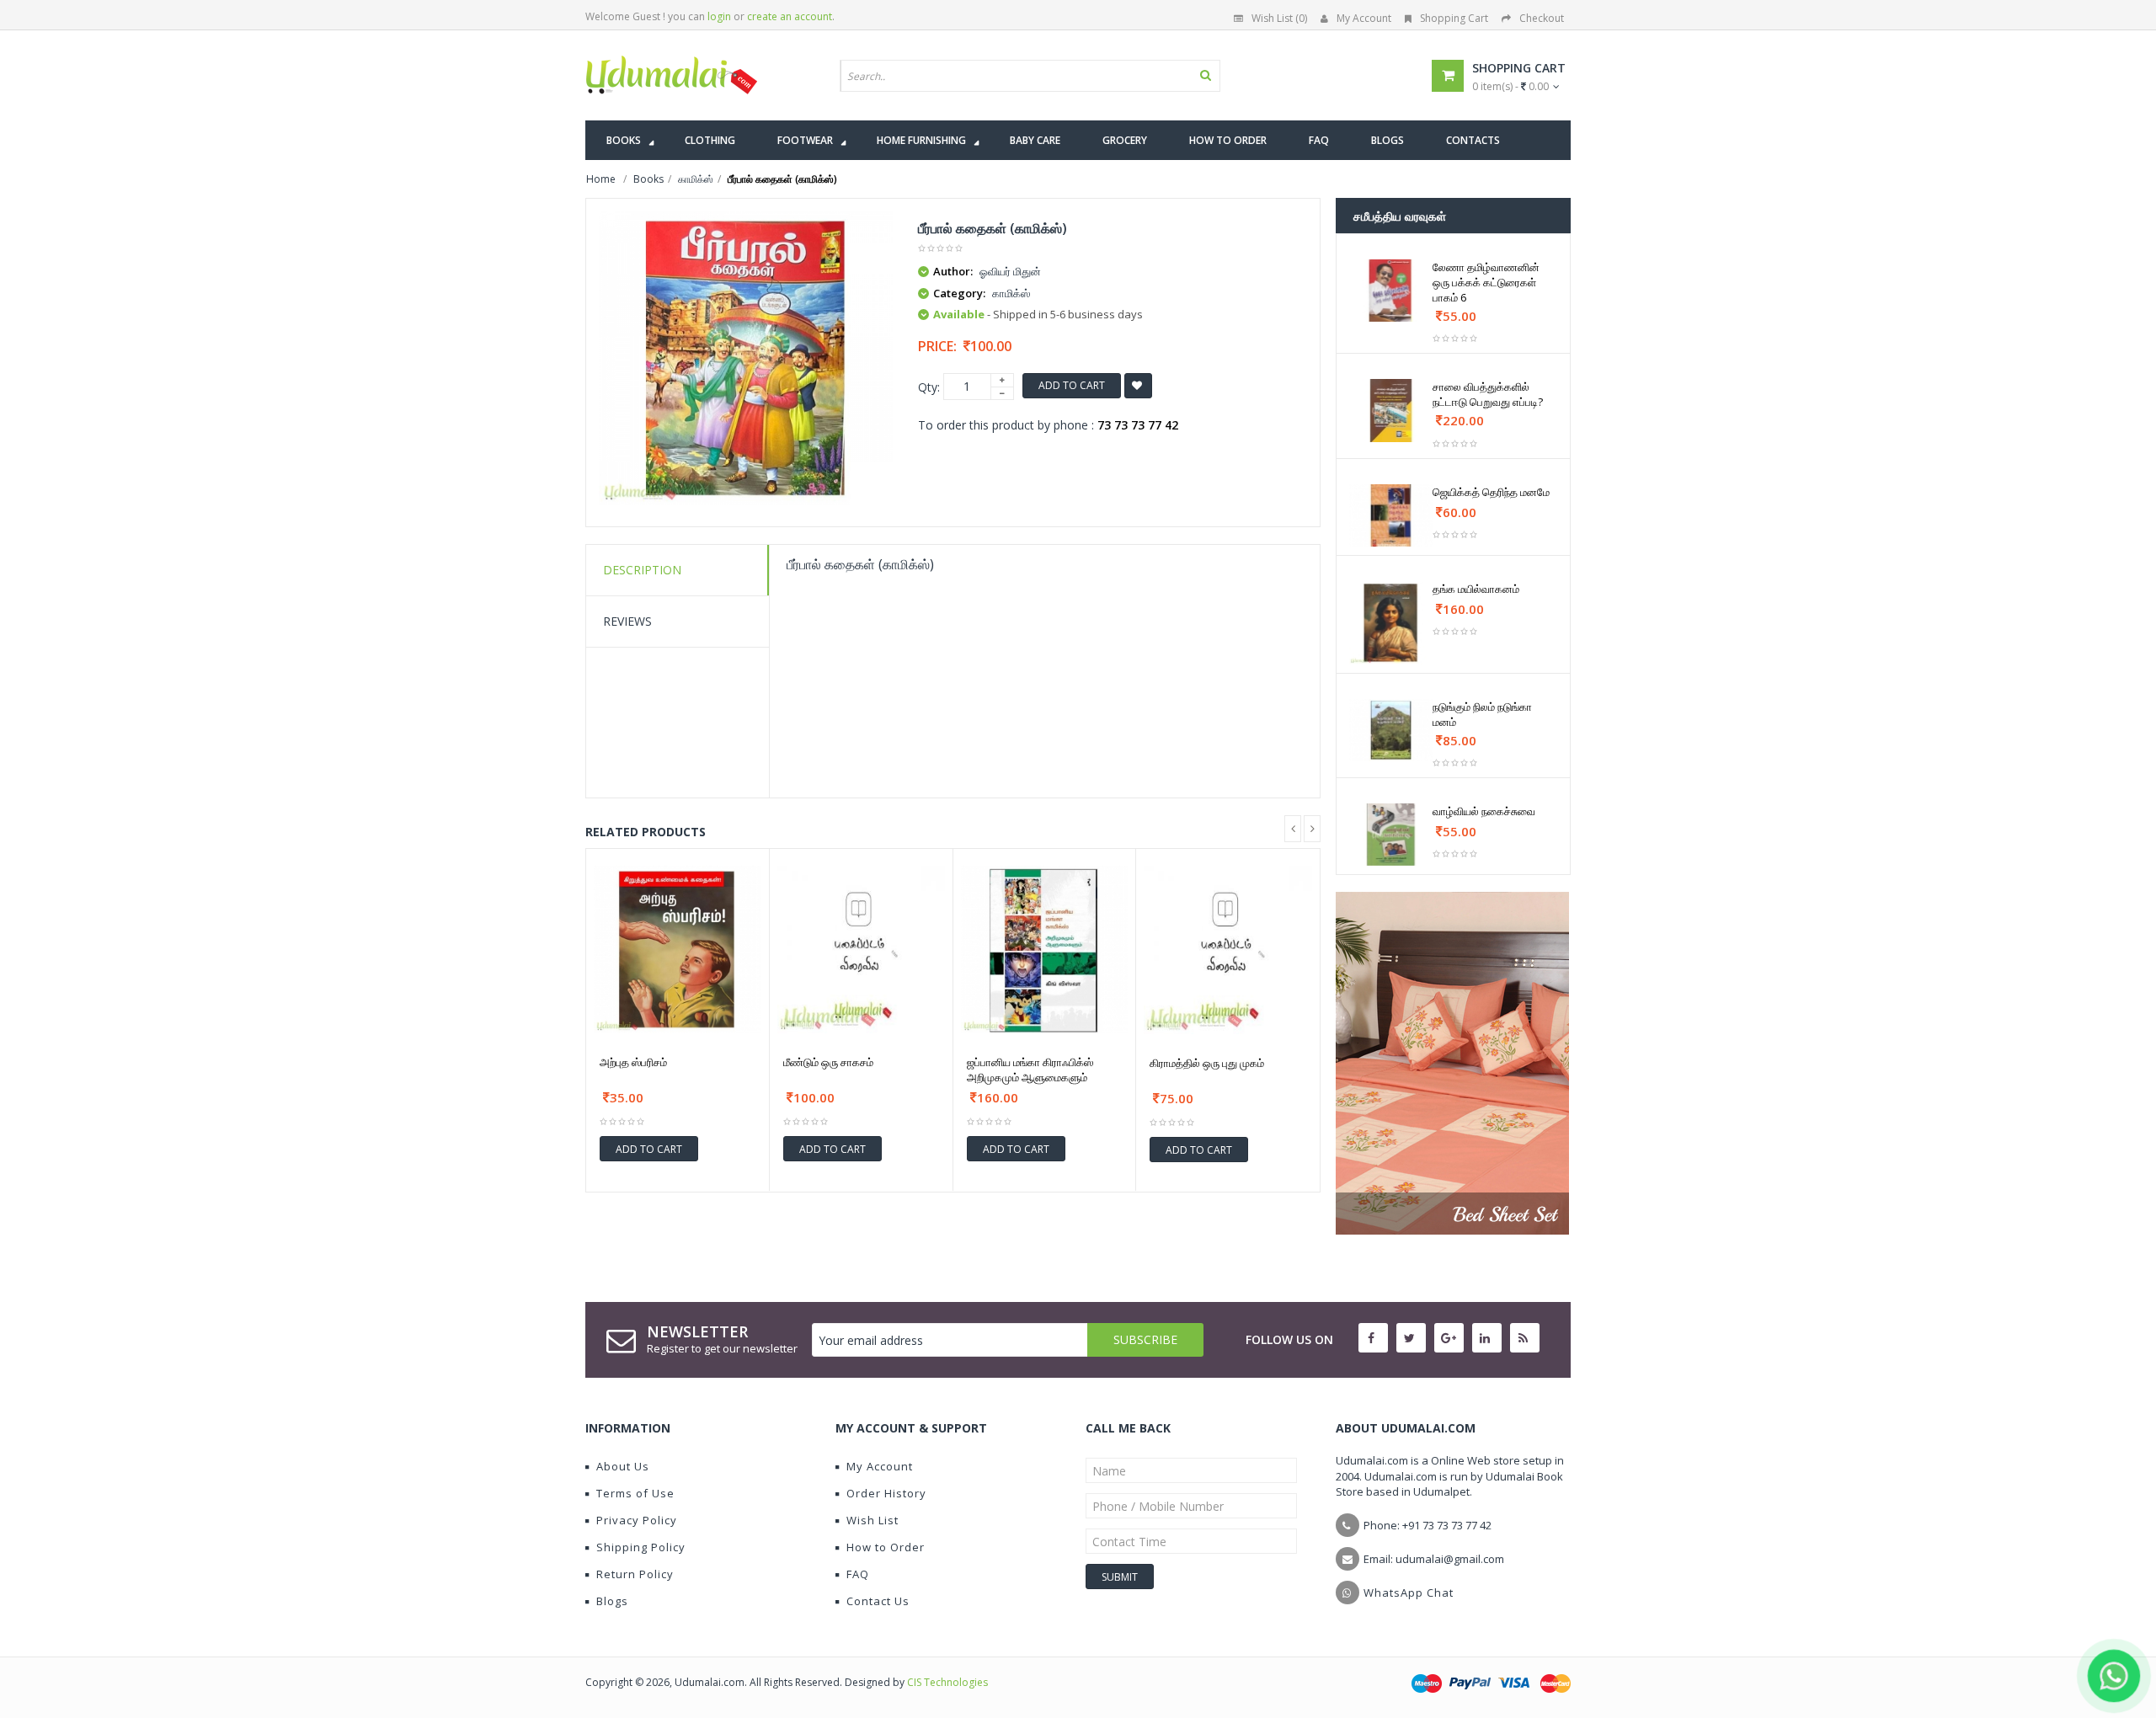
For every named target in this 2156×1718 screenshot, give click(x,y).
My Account (1364, 18)
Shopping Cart (1454, 18)
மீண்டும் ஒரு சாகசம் (828, 1062)
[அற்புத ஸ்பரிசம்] (678, 950)
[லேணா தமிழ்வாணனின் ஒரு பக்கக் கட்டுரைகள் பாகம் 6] (1391, 291)
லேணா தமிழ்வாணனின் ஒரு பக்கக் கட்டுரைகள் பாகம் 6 (1486, 282)
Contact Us (878, 1601)
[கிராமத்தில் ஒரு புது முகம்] (1228, 950)
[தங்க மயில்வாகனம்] (1391, 623)
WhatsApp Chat (1409, 1593)
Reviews (627, 621)
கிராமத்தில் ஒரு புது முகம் (1207, 1063)
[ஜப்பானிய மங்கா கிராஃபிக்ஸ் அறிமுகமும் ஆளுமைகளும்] (1045, 950)
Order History (886, 1493)
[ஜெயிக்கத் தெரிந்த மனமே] (1391, 515)
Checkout (1542, 18)
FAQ (858, 1574)
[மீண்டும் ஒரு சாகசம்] (861, 950)
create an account (790, 16)
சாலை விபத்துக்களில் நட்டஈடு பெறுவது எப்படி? (1488, 394)
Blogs (612, 1601)
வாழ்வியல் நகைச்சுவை (1484, 811)
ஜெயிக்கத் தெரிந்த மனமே (1491, 492)
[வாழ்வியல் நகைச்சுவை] (1391, 835)
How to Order (886, 1547)
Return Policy (635, 1574)
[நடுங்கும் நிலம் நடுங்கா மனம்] (1391, 730)
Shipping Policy (641, 1547)
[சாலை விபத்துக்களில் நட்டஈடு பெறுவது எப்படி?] (1391, 410)
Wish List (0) (1279, 18)
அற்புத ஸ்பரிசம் (633, 1062)
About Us (623, 1466)
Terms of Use (635, 1493)
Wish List (873, 1520)
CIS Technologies (947, 1682)
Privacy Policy (637, 1520)
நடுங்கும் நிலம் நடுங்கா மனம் (1482, 714)
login (719, 16)
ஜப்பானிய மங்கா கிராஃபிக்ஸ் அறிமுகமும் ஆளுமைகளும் (1030, 1070)
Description (642, 570)
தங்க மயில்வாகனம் (1476, 589)
